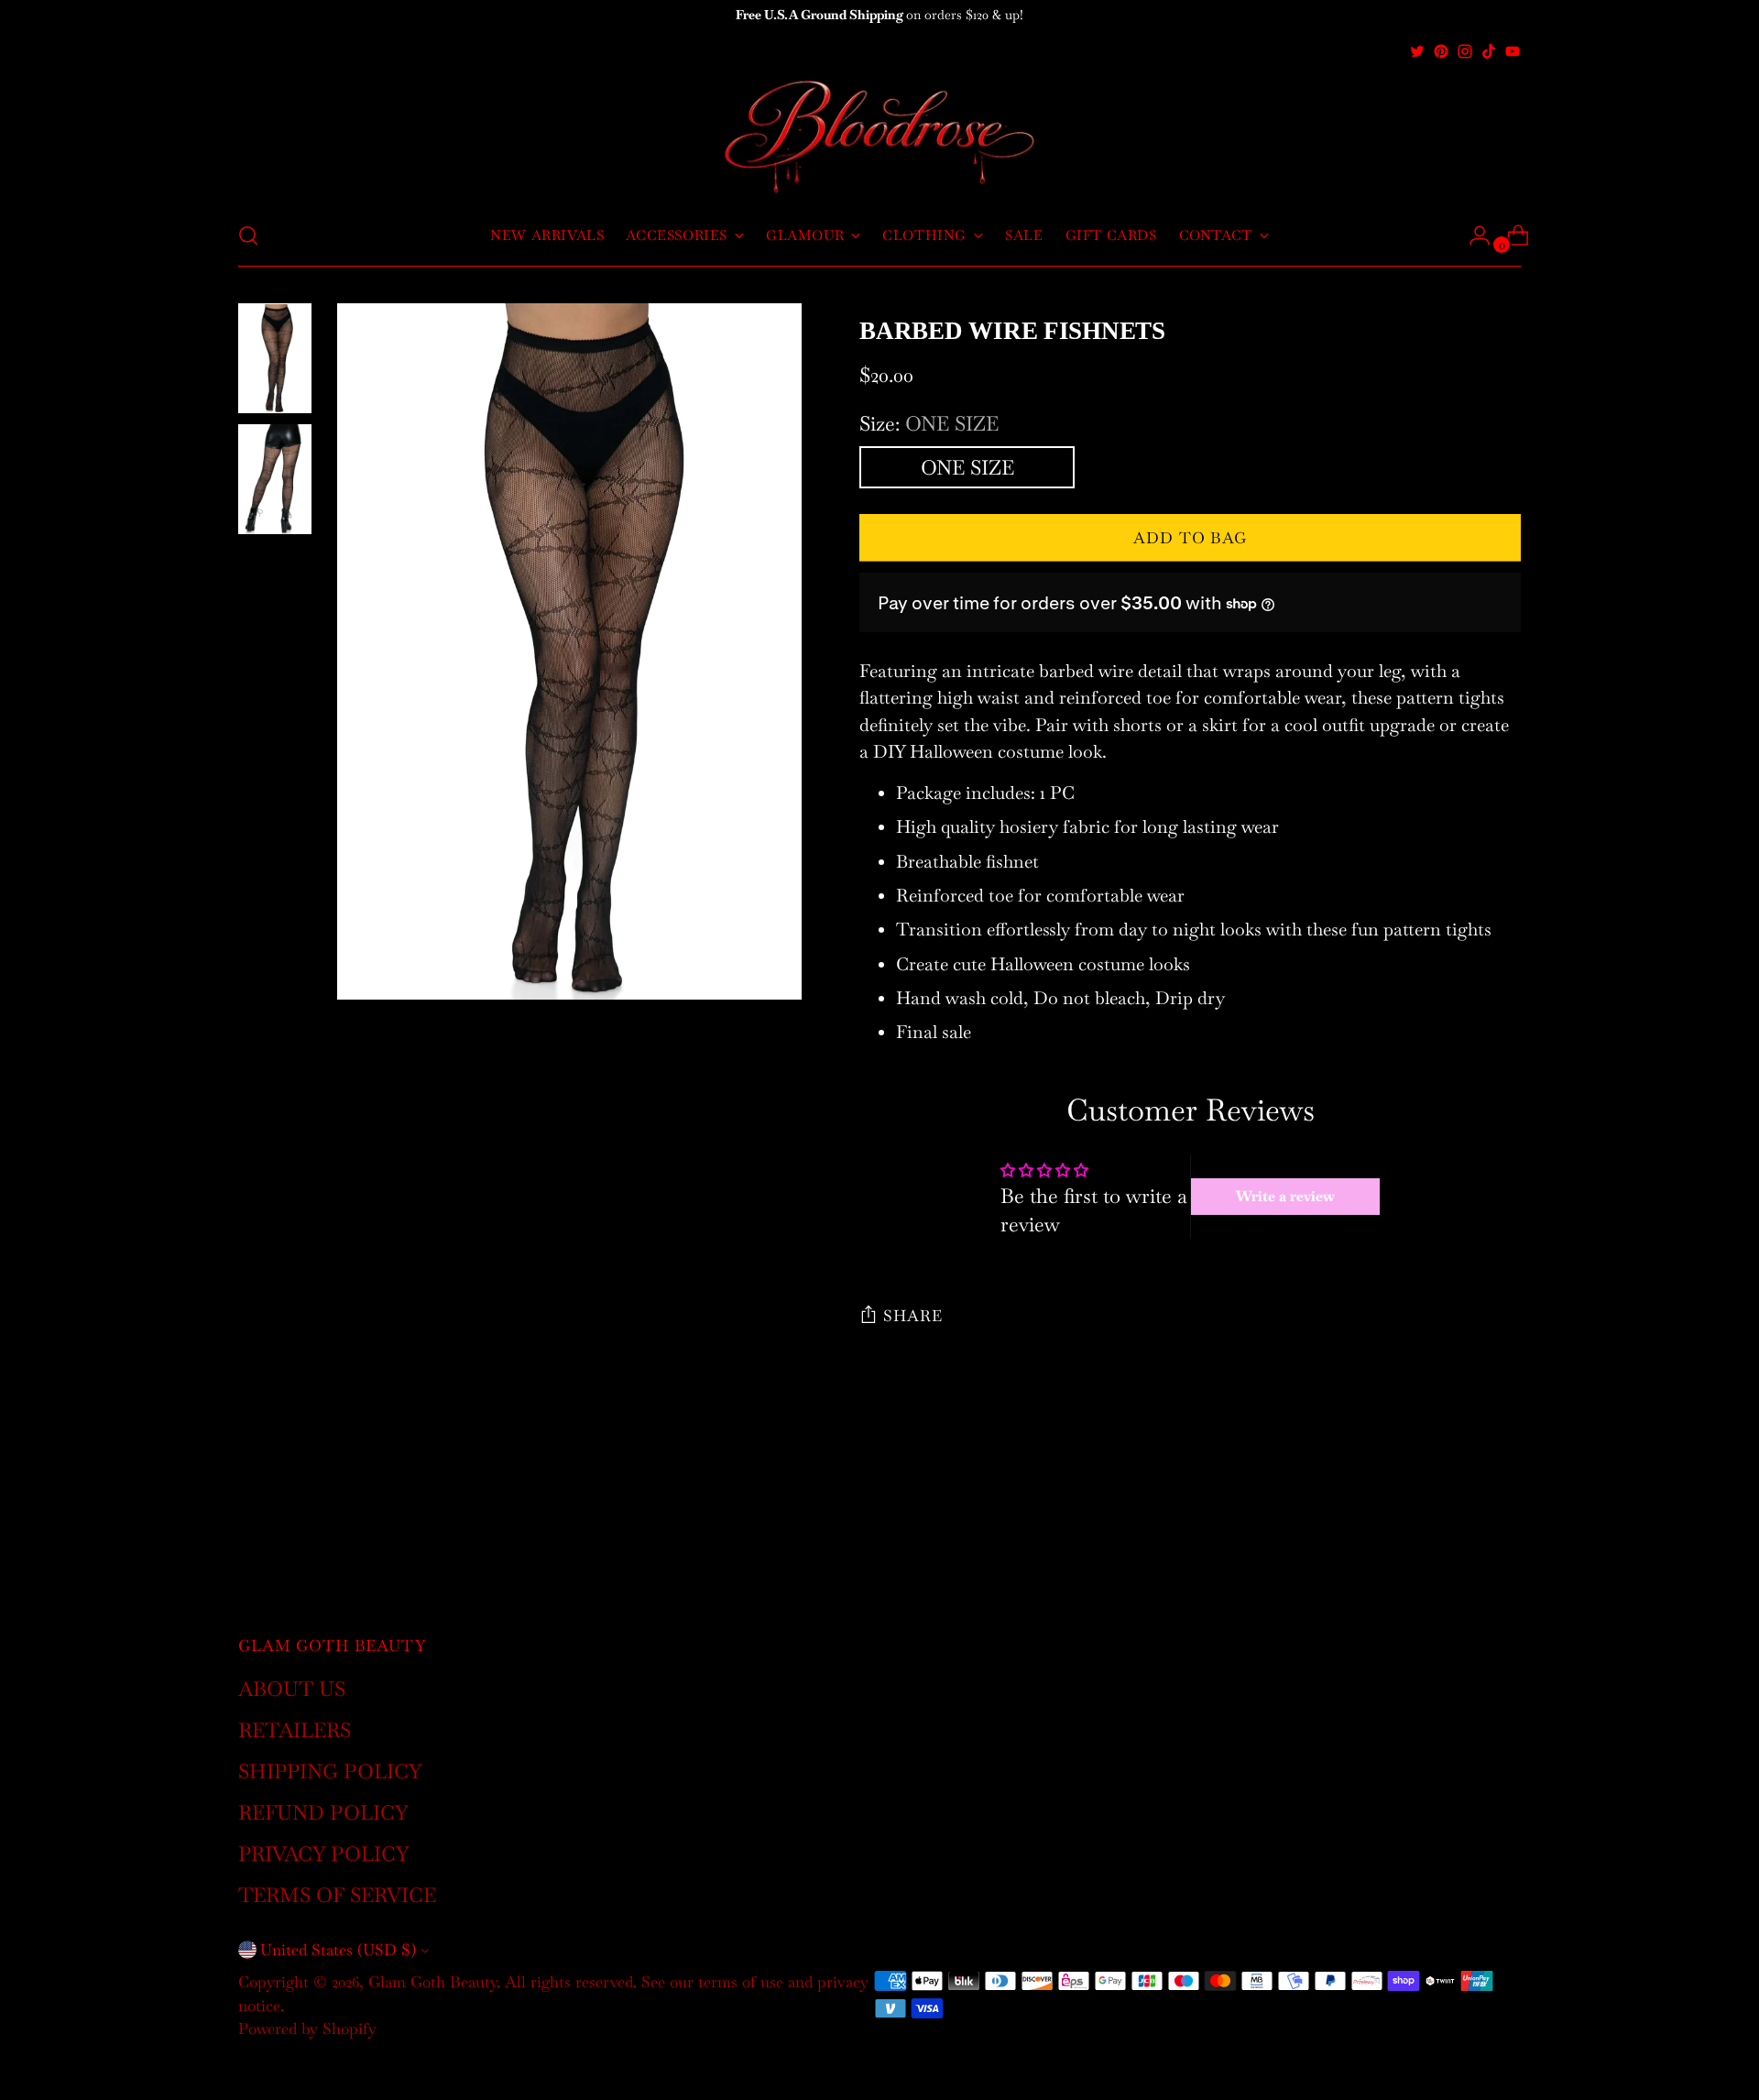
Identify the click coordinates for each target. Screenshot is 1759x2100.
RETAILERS (295, 1730)
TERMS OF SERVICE (337, 1895)
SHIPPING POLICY (330, 1771)
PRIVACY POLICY (324, 1854)
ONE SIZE (967, 467)
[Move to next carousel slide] (1505, 1485)
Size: (929, 423)
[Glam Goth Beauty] (879, 134)
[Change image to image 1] (275, 358)
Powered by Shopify (307, 2029)
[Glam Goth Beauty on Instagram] (1465, 51)
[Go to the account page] (1472, 235)
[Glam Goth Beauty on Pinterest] (1441, 51)
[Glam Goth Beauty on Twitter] (1417, 51)
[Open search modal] (248, 235)
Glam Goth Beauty (432, 1982)
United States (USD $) (338, 1950)
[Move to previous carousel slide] (1463, 1486)
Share (912, 1316)
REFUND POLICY (323, 1812)
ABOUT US (292, 1689)
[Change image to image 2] (275, 479)
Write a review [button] (1285, 1196)
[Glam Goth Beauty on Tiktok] (1489, 51)
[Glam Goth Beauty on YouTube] (1513, 51)
